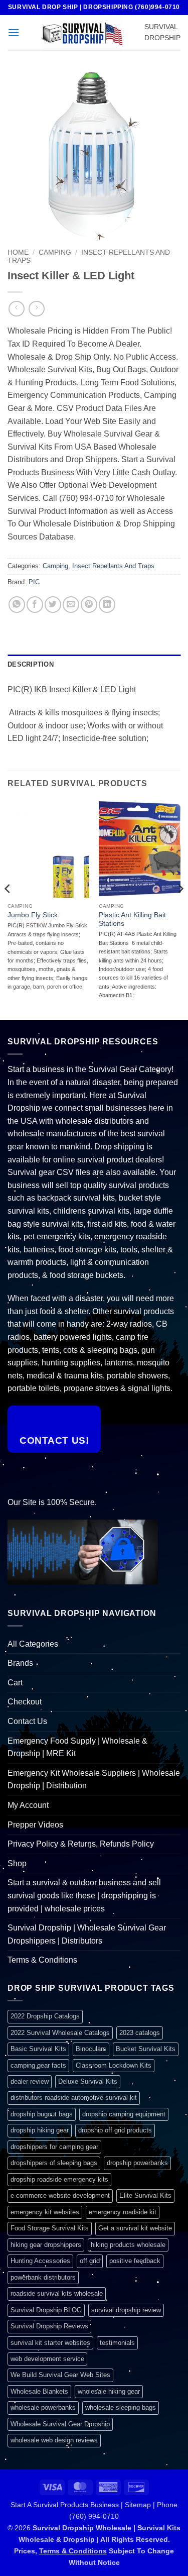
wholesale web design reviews (54, 2440)
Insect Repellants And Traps (113, 566)
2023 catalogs (140, 2033)
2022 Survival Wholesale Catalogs (60, 2033)
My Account (28, 1805)
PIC (34, 582)
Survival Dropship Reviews (49, 2326)
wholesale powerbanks (43, 2407)
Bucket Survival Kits (146, 2049)
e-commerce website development (60, 2195)
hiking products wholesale (128, 2245)
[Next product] (16, 309)
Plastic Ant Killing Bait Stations (132, 920)
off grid (90, 2261)
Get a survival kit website (135, 2228)
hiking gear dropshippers (46, 2245)
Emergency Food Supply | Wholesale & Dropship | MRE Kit (77, 1747)
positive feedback (135, 2261)
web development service (47, 2359)
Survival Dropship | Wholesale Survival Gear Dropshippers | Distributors (87, 1934)
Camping (55, 252)
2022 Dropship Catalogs (45, 2016)
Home (18, 252)
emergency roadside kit (123, 2212)
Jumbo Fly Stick (33, 915)
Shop (17, 1863)
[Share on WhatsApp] (17, 605)
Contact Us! (54, 1440)
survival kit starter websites (50, 2343)
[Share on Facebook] (35, 605)
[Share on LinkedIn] (107, 605)
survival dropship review (126, 2310)
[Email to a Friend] (71, 605)
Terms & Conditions (42, 1960)
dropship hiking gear (40, 2130)
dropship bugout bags (42, 2114)
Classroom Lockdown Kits (114, 2065)
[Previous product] (36, 309)
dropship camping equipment (124, 2114)
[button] (14, 32)
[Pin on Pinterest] (89, 605)
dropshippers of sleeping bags (54, 2163)
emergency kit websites (45, 2212)
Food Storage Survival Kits (50, 2228)
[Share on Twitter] (53, 605)
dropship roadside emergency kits (59, 2179)
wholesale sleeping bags (121, 2407)
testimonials (117, 2343)
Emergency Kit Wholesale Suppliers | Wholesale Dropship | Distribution (94, 1780)
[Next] (180, 909)
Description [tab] (31, 664)
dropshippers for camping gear (54, 2147)
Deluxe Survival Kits (88, 2081)
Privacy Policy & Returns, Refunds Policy (81, 1844)
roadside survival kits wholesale (57, 2293)
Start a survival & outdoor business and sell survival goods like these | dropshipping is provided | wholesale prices (84, 1895)
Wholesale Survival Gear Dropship (60, 2424)
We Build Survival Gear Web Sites (60, 2375)
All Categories (33, 1644)
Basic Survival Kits (38, 2049)
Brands (20, 1663)
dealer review (30, 2081)
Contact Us (27, 1721)
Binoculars (91, 2049)
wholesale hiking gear (109, 2391)
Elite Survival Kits (145, 2195)
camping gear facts (38, 2065)
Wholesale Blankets (39, 2391)
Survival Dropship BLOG (46, 2310)
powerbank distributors (43, 2277)
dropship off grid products (115, 2130)
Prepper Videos (35, 1825)
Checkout (25, 1702)
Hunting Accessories (40, 2261)
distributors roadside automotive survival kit (74, 2098)
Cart (15, 1683)
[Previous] (8, 909)
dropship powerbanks (137, 2163)
